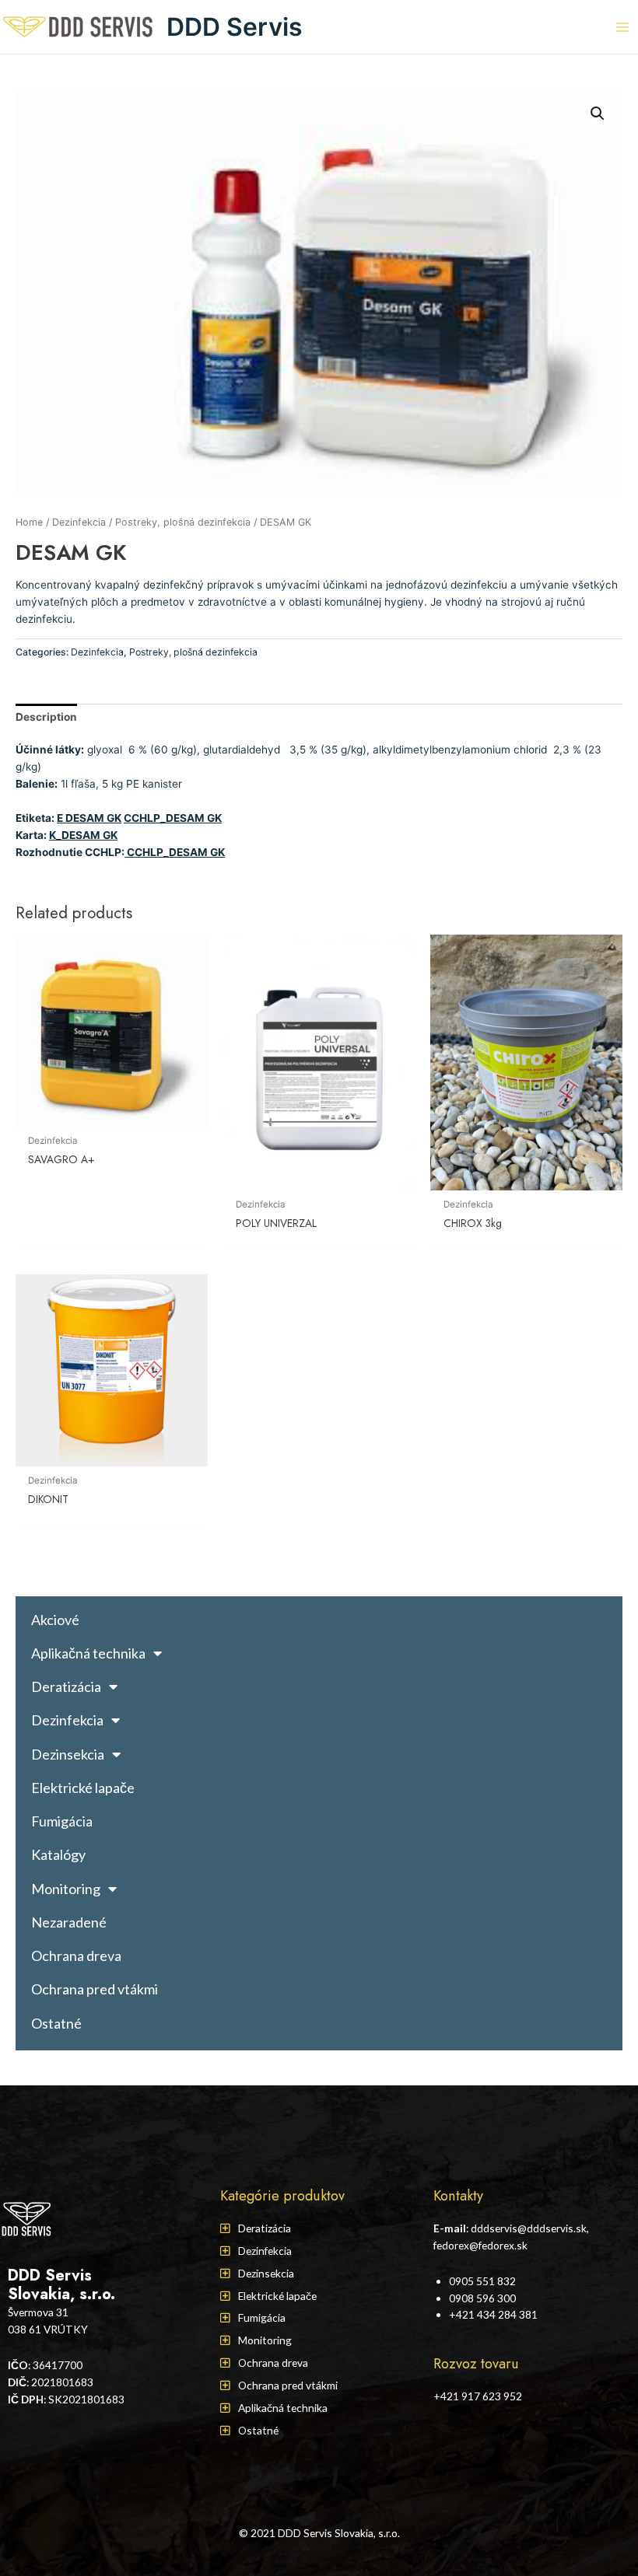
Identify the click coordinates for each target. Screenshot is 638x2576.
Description (46, 717)
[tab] (46, 718)
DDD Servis (235, 27)
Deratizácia (66, 1686)
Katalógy (58, 1854)
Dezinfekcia (79, 522)
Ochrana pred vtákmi (95, 1989)
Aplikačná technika (88, 1653)
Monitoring (66, 1889)
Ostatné (56, 2023)
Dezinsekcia (68, 1754)
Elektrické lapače (83, 1788)
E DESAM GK (89, 818)
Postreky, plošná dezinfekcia (183, 522)
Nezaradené (69, 1922)
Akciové (55, 1620)
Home (29, 522)
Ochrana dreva (76, 1956)
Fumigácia (62, 1821)
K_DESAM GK (83, 835)
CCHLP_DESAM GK (173, 818)
